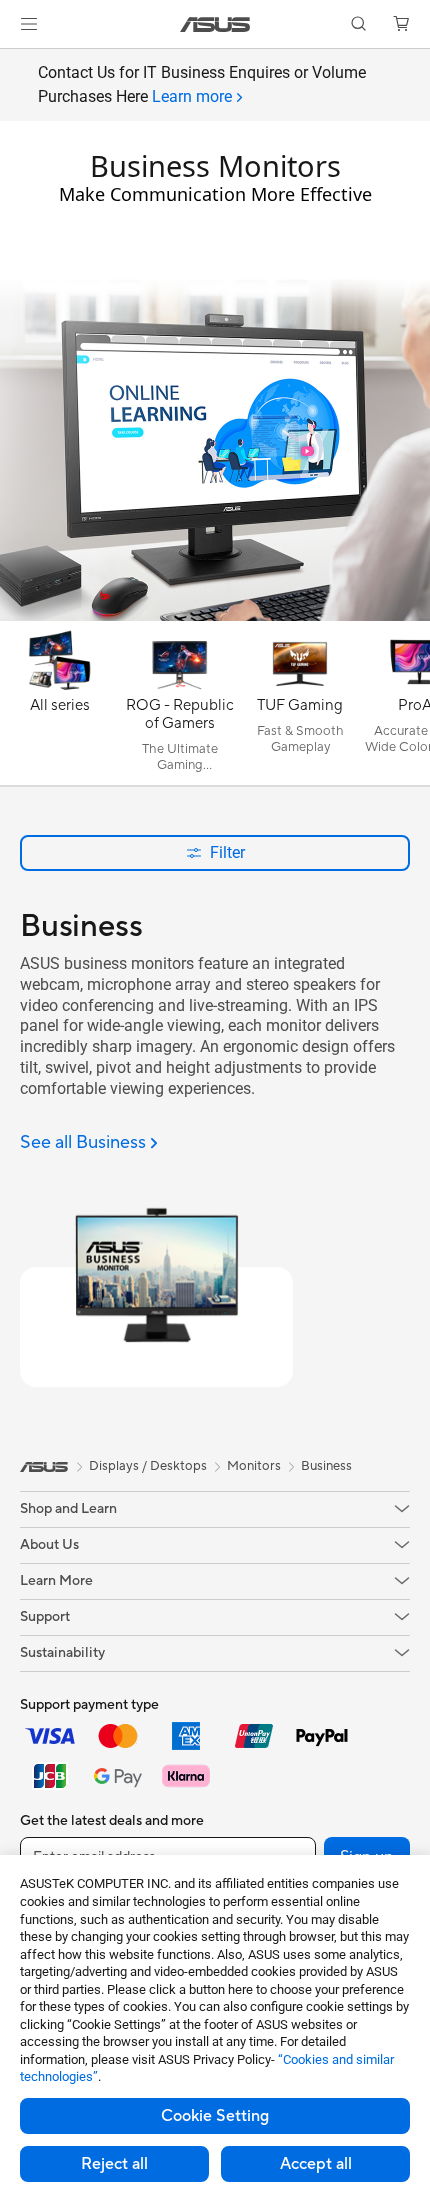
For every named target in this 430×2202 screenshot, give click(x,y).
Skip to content (12, 61)
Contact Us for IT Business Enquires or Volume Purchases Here (202, 84)
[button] (29, 24)
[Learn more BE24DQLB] (215, 616)
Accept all (316, 2164)
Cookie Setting (215, 2116)
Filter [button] (227, 852)
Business (326, 1466)
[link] (215, 24)
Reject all (114, 2164)
